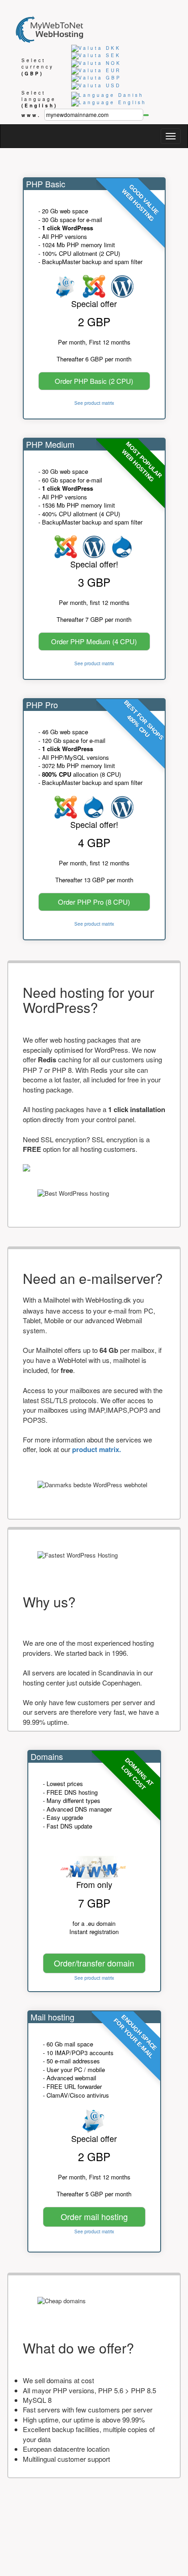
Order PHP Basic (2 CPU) (94, 381)
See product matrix (94, 403)
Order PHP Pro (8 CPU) (94, 902)
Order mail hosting (94, 2216)
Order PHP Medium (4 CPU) (94, 641)
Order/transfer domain (94, 1963)
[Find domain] (146, 115)
